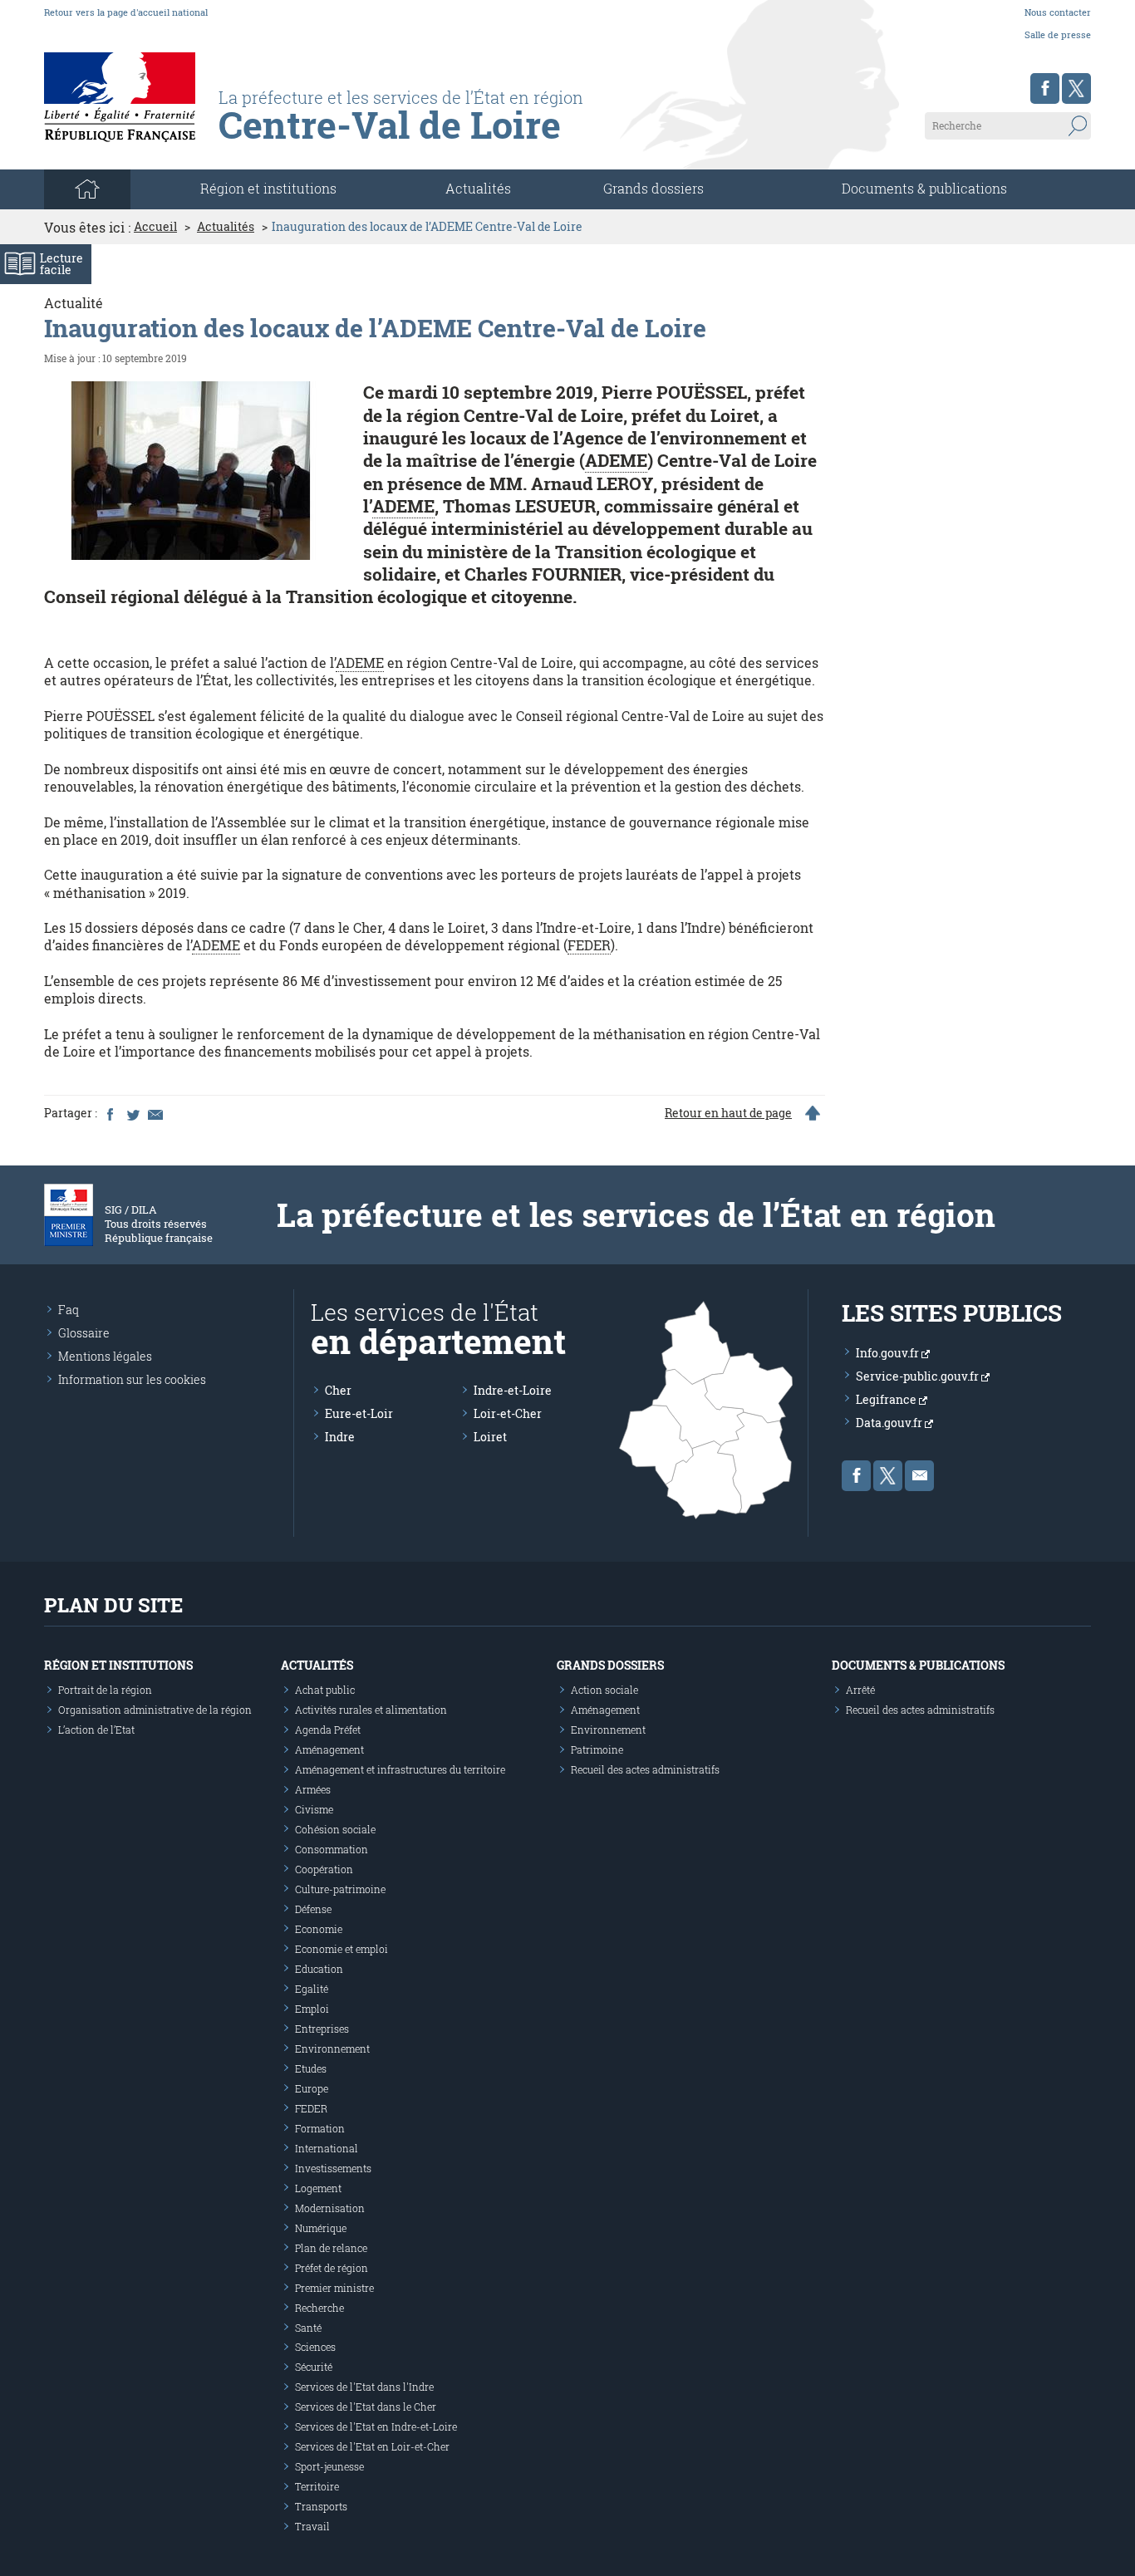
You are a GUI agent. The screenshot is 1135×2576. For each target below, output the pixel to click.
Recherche (319, 2308)
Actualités (478, 188)
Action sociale (604, 1690)
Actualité (74, 303)
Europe (312, 2088)
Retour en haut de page (728, 1113)
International (327, 2148)
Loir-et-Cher (508, 1413)
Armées (313, 1789)
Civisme (314, 1809)
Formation (320, 2128)
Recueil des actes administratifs (645, 1769)
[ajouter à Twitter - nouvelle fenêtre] (132, 1113)
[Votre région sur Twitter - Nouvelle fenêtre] (1076, 88)
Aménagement (329, 1749)
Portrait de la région (105, 1690)
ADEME (616, 460)
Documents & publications (924, 188)
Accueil (155, 227)
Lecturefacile (61, 264)
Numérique (321, 2228)
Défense (313, 1909)
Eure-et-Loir (359, 1413)
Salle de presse (1058, 34)
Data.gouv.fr (890, 1423)
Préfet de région (332, 2268)
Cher (338, 1390)
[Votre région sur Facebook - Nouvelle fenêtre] (1045, 88)
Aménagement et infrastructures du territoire (400, 1769)
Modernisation (330, 2208)
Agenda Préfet (328, 1730)
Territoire (317, 2486)
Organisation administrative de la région (155, 1710)
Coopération (324, 1869)
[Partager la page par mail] (155, 1113)
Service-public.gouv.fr (919, 1376)
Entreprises (322, 2029)
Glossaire (84, 1333)
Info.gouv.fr (889, 1353)
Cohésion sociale (335, 1829)
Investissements (333, 2168)
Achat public (325, 1690)
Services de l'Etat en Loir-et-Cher (372, 2446)
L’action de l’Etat (96, 1730)
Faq (69, 1310)
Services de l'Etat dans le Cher (366, 2407)
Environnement (332, 2049)
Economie (319, 1929)
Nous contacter (1058, 12)
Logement (318, 2188)
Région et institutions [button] (268, 188)
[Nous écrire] (919, 1476)
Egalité (312, 1989)
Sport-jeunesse (329, 2466)
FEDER (589, 945)
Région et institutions (118, 1665)
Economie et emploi (341, 1949)
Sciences (315, 2347)
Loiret (490, 1437)
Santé (308, 2328)
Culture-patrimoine (340, 1889)
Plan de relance (331, 2248)
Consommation (332, 1849)
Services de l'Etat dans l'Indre (364, 2387)
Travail (312, 2526)
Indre (340, 1437)
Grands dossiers (653, 188)
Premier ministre (334, 2288)
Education (319, 1969)
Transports (321, 2506)
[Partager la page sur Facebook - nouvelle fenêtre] (110, 1113)
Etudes (311, 2068)
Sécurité (314, 2367)
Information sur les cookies (132, 1379)
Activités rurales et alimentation (371, 1710)
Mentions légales (105, 1356)
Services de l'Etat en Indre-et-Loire (376, 2426)
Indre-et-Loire (513, 1390)
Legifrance (887, 1399)
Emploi (312, 2009)
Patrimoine (597, 1749)
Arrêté (860, 1690)
